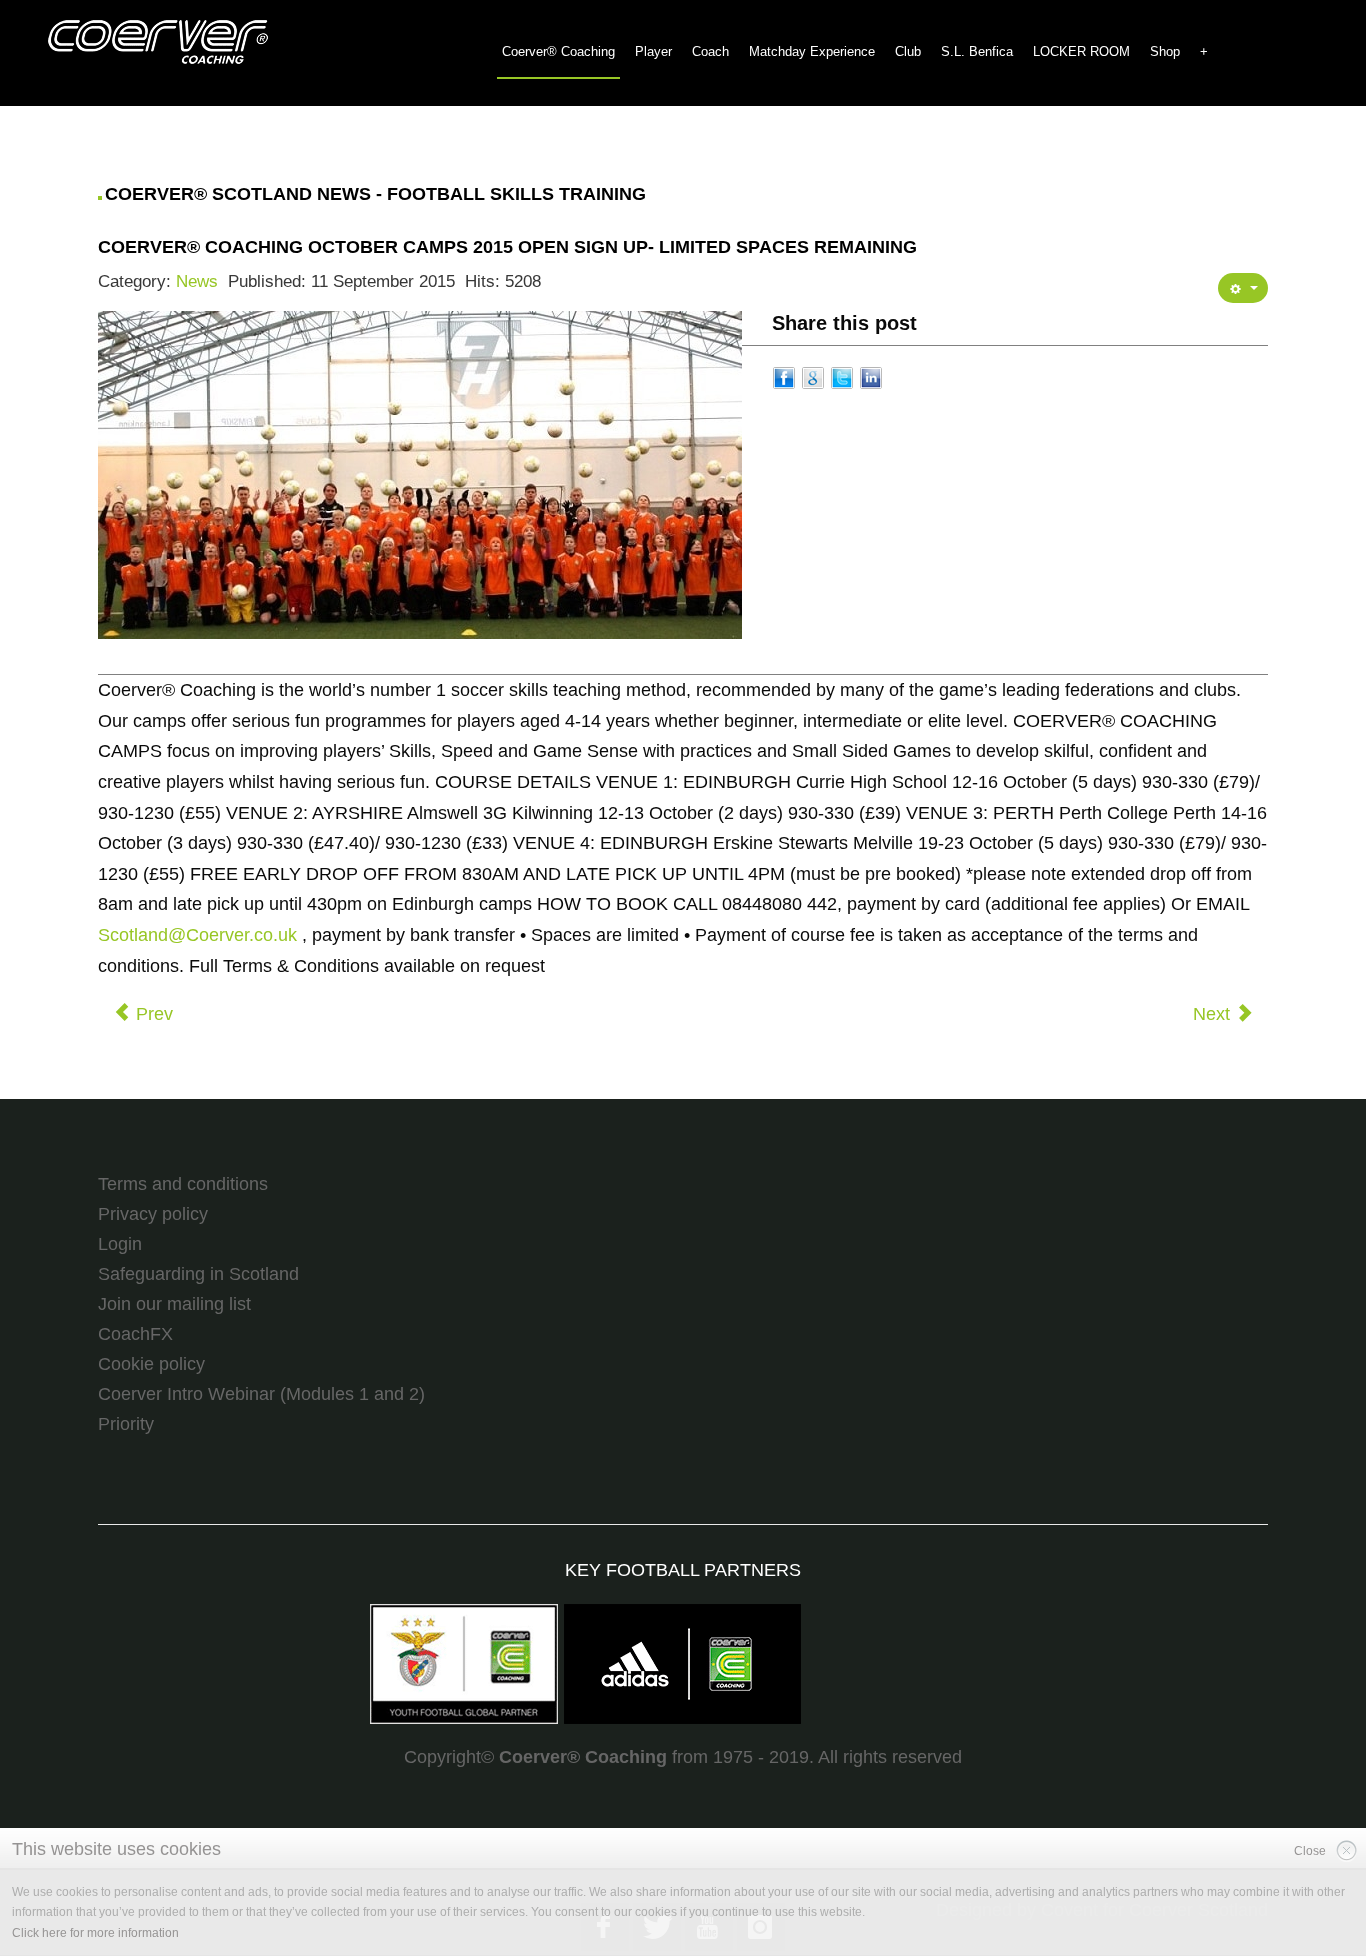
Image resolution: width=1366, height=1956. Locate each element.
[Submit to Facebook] (784, 376)
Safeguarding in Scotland (198, 1274)
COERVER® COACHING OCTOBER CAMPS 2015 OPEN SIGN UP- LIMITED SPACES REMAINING (507, 247)
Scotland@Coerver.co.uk (197, 935)
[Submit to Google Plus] (813, 376)
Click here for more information (95, 1933)
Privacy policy (153, 1214)
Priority (126, 1424)
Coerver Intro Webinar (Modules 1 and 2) (261, 1394)
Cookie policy (151, 1364)
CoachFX (135, 1334)
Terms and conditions (183, 1184)
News (197, 281)
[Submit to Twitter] (842, 376)
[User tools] (1243, 288)
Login (120, 1244)
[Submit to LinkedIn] (871, 376)
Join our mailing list (174, 1304)
